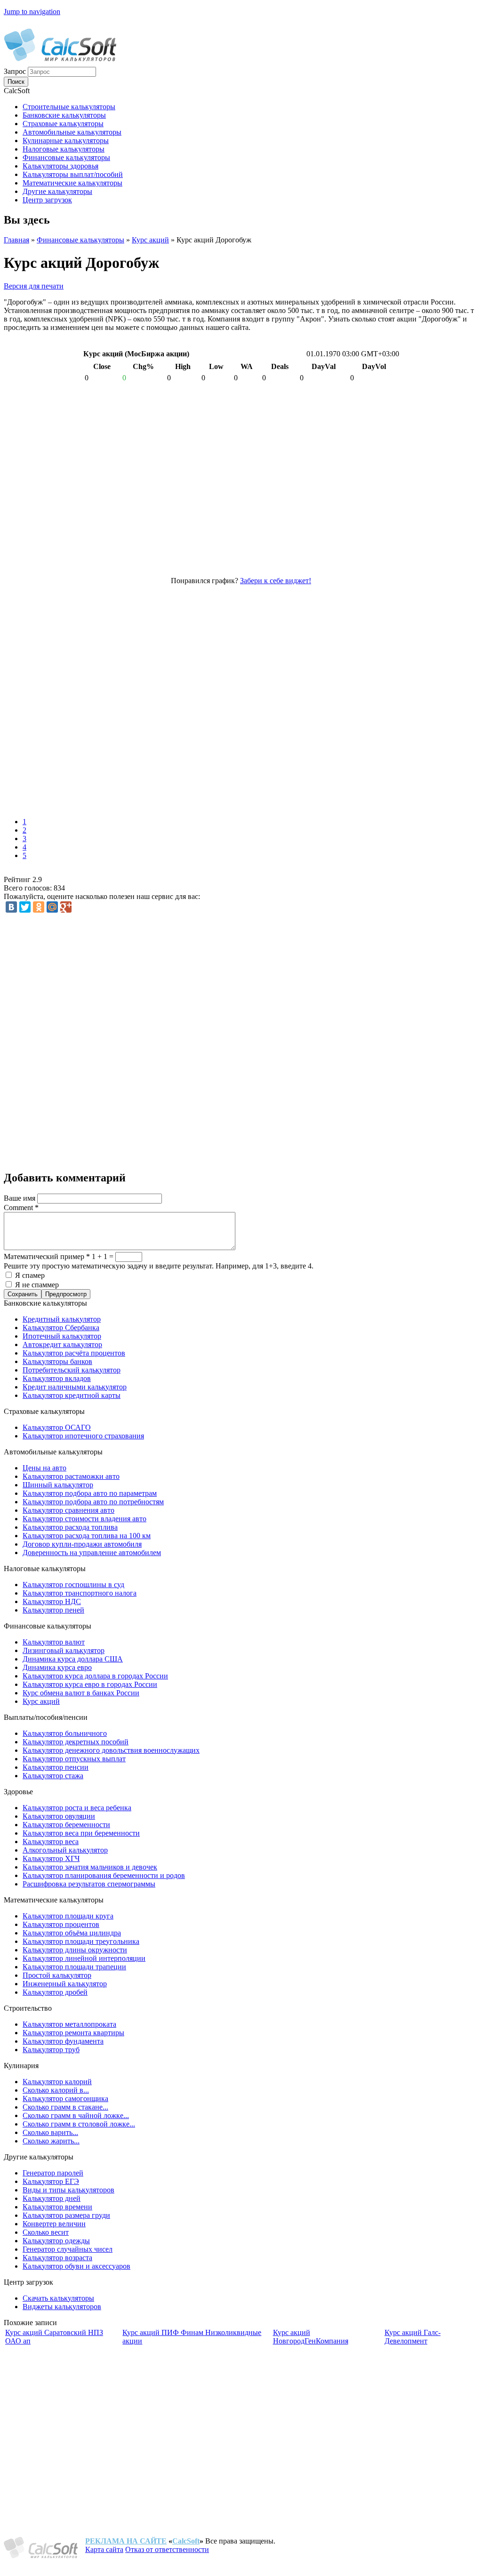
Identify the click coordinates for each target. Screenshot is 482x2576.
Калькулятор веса (51, 1842)
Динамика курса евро (57, 1667)
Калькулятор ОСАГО (57, 1427)
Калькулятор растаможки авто (71, 1476)
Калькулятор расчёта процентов (74, 1353)
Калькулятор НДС (52, 1601)
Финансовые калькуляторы (80, 240)
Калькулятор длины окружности (75, 1950)
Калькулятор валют (54, 1642)
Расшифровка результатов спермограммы (89, 1884)
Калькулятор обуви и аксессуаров (76, 2266)
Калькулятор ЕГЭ (51, 2181)
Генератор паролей (53, 2173)
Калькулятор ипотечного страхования (83, 1436)
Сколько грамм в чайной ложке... (76, 2115)
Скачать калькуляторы (58, 2298)
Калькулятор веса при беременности (81, 1833)
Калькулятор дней (52, 2198)
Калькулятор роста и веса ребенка (77, 1808)
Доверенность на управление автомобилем (92, 1553)
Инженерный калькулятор (65, 1984)
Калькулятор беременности (66, 1825)
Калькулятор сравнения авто (68, 1510)
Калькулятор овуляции (59, 1816)
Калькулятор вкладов (57, 1378)
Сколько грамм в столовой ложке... (79, 2124)
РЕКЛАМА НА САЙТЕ (126, 2541)
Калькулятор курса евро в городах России (90, 1684)
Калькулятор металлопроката (69, 2024)
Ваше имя (20, 1198)
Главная (16, 240)
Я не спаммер (37, 1285)
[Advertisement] (140, 698)
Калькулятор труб (51, 2050)
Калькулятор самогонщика (65, 2099)
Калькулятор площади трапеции (74, 1967)
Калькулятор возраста (57, 2258)
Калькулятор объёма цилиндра (72, 1933)
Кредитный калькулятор (62, 1319)
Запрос (16, 71)
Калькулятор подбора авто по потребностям (93, 1502)
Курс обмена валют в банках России (81, 1693)
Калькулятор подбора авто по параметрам (90, 1493)
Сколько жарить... (51, 2141)
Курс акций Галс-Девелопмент (413, 2337)
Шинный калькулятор (58, 1485)
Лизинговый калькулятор (64, 1650)
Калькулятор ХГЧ (51, 1858)
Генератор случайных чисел (68, 2249)
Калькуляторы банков (57, 1361)
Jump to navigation (32, 12)
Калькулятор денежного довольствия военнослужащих (111, 1750)
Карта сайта (104, 2549)
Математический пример (47, 1256)
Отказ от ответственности (167, 2549)
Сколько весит (46, 2232)
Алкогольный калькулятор (65, 1850)
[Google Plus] (66, 907)
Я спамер (30, 1275)
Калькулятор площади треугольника (81, 1941)
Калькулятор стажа (53, 1776)
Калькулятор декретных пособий (76, 1742)
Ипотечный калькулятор (62, 1336)
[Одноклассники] (39, 907)
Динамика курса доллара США (73, 1659)
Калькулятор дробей (55, 1992)
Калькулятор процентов (61, 1924)
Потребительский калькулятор (72, 1370)
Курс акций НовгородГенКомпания (311, 2337)
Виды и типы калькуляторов (68, 2190)
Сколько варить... (50, 2132)
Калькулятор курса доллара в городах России (95, 1676)
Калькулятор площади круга (68, 1916)
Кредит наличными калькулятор (75, 1387)
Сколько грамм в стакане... (65, 2107)
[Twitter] (25, 907)
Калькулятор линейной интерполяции (84, 1958)
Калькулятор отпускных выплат (74, 1759)
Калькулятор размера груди (66, 2215)
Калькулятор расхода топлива (70, 1527)
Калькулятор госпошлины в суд (73, 1585)
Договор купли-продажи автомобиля (82, 1544)
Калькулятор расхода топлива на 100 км (87, 1536)
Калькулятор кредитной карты (72, 1395)
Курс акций (150, 240)
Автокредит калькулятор (62, 1344)
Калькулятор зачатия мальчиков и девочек (90, 1867)
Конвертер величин (54, 2224)
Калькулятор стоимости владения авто (84, 1519)
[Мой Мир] (52, 907)
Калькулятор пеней (53, 1610)
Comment (21, 1208)
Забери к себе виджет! (276, 581)
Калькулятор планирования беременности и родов (104, 1875)
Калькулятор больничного (65, 1733)
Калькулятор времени (57, 2207)
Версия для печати (34, 286)
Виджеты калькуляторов (62, 2307)
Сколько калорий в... (56, 2090)
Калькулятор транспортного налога (80, 1593)
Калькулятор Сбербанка (61, 1328)
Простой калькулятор (57, 1975)
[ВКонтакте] (11, 907)
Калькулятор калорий (57, 2082)
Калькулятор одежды (56, 2241)
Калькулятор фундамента (63, 2041)
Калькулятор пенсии (56, 1767)
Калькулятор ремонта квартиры (73, 2033)
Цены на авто (44, 1468)
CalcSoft (186, 2541)
